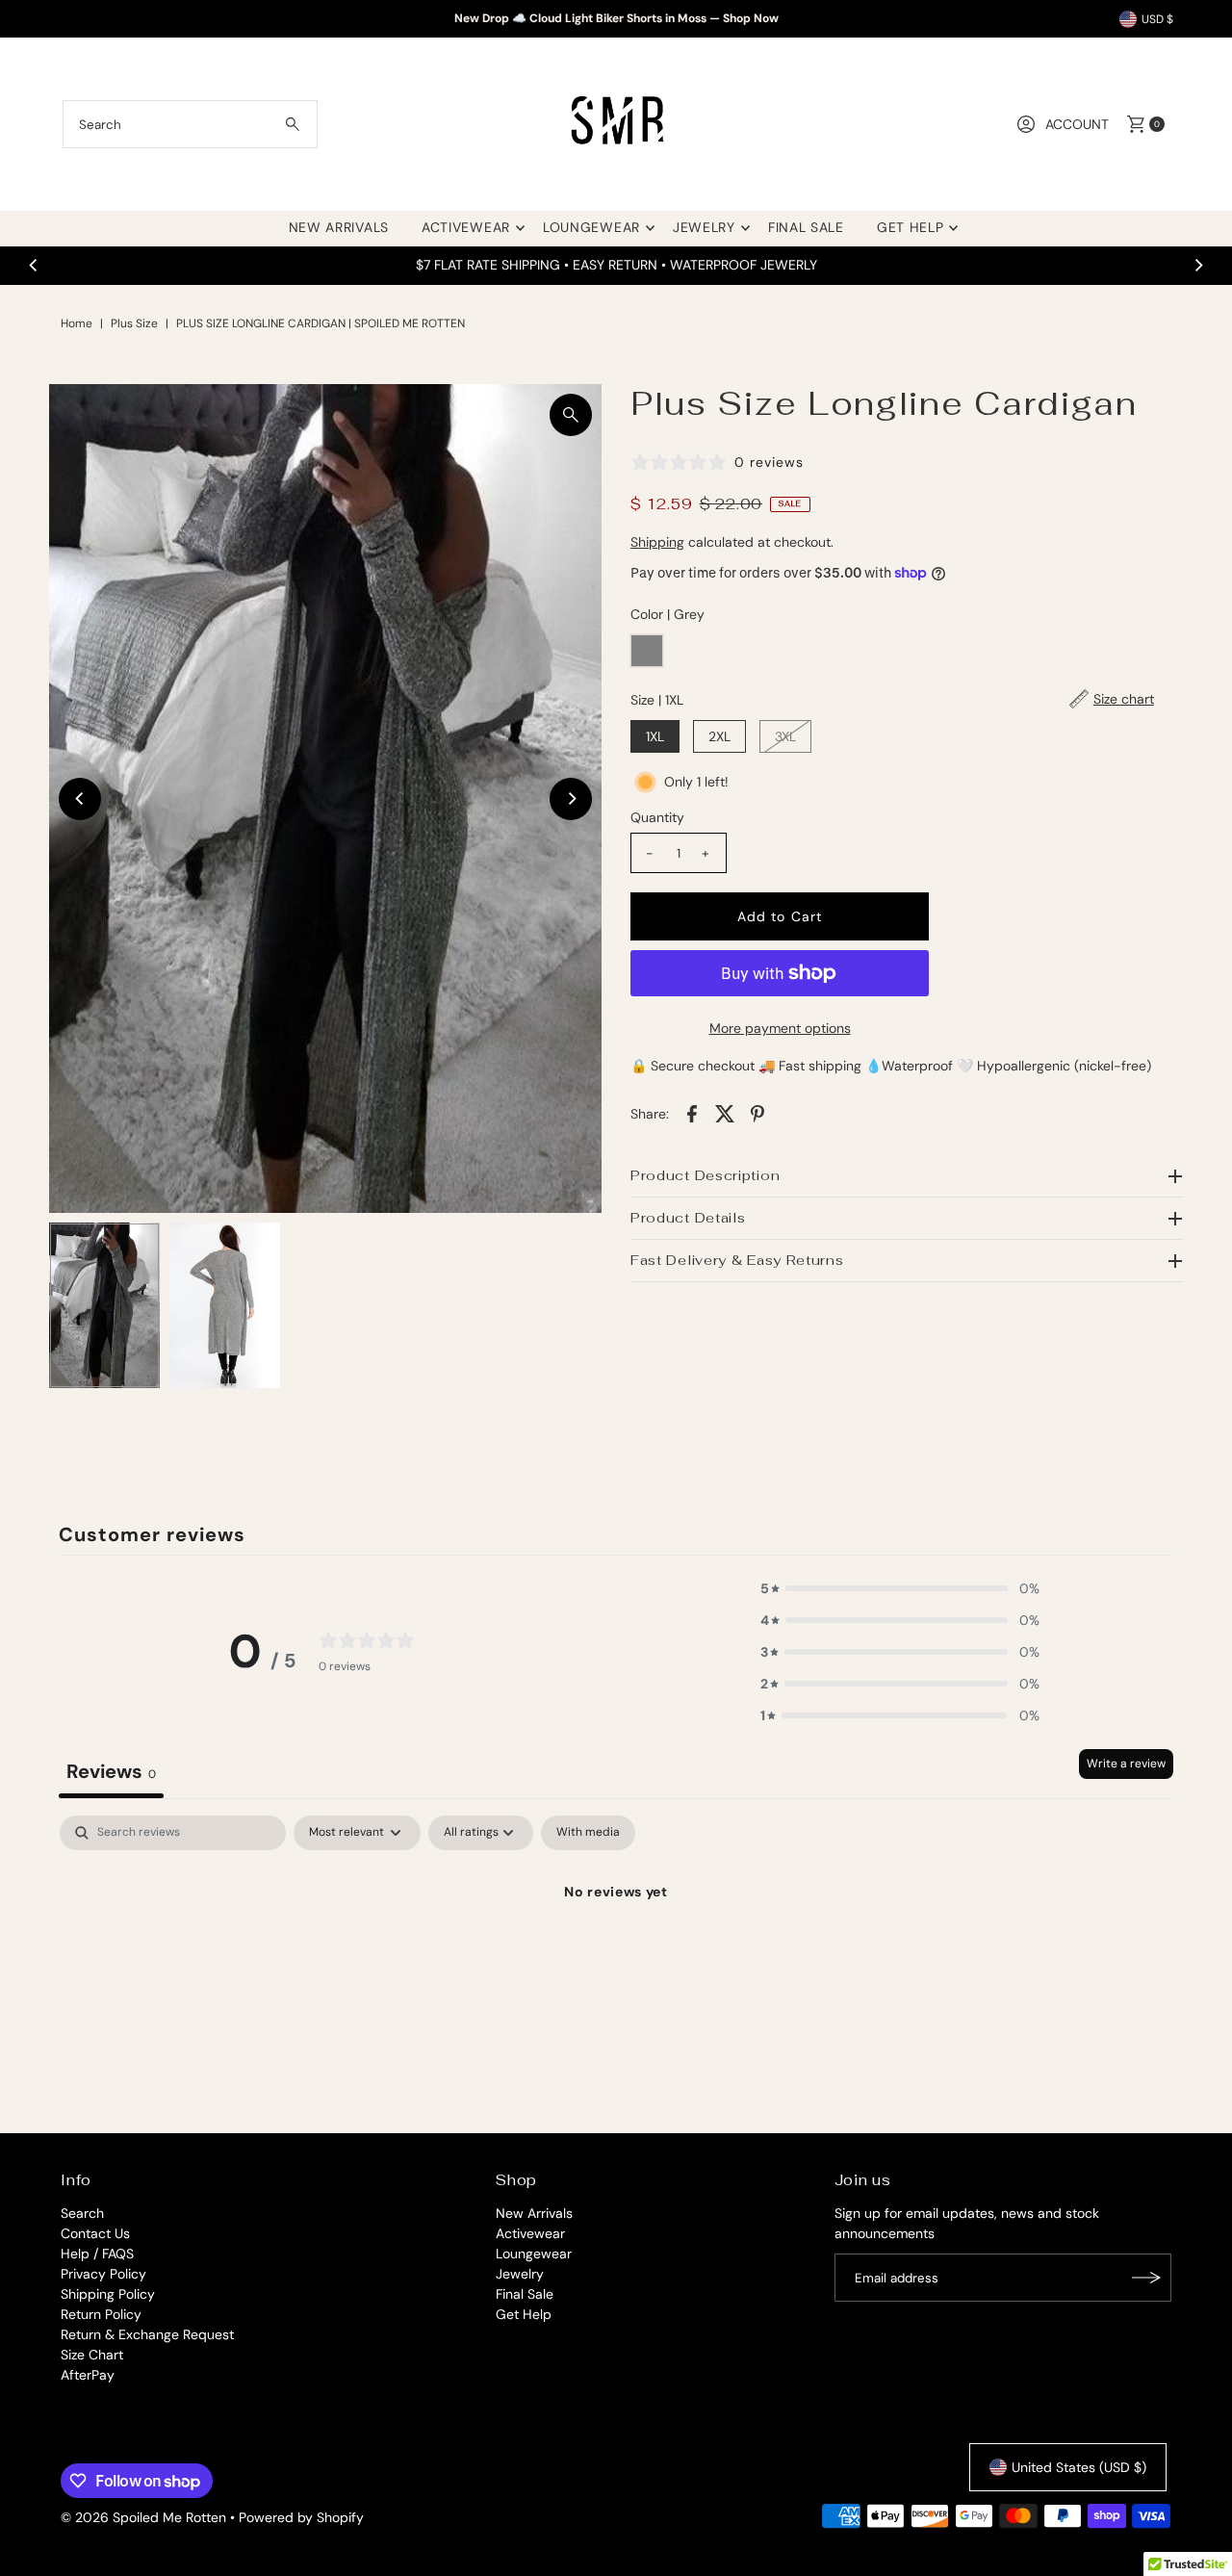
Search (82, 2213)
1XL (655, 736)
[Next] (1198, 265)
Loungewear (591, 227)
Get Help (911, 227)
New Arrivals (339, 227)
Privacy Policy (103, 2274)
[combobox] (190, 124)
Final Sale (806, 227)
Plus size (134, 323)
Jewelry (704, 227)
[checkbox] (588, 1833)
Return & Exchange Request (147, 2334)
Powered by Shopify (301, 2517)
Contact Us (95, 2233)
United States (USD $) (1079, 2467)
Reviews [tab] (111, 1771)
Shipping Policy (108, 2294)
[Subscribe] (1147, 2278)
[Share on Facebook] (692, 1112)
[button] (900, 1589)
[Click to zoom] (571, 415)
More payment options (780, 1028)
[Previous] (34, 265)
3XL (785, 736)
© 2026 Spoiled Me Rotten (145, 2517)
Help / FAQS (97, 2254)
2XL (719, 736)
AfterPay (88, 2375)
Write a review (1126, 1764)
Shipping (657, 542)
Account (1077, 124)
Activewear (466, 227)
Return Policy (101, 2314)
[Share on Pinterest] (757, 1112)
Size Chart (92, 2355)
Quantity (657, 817)
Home (77, 323)
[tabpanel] (616, 1958)
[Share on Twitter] (725, 1112)
